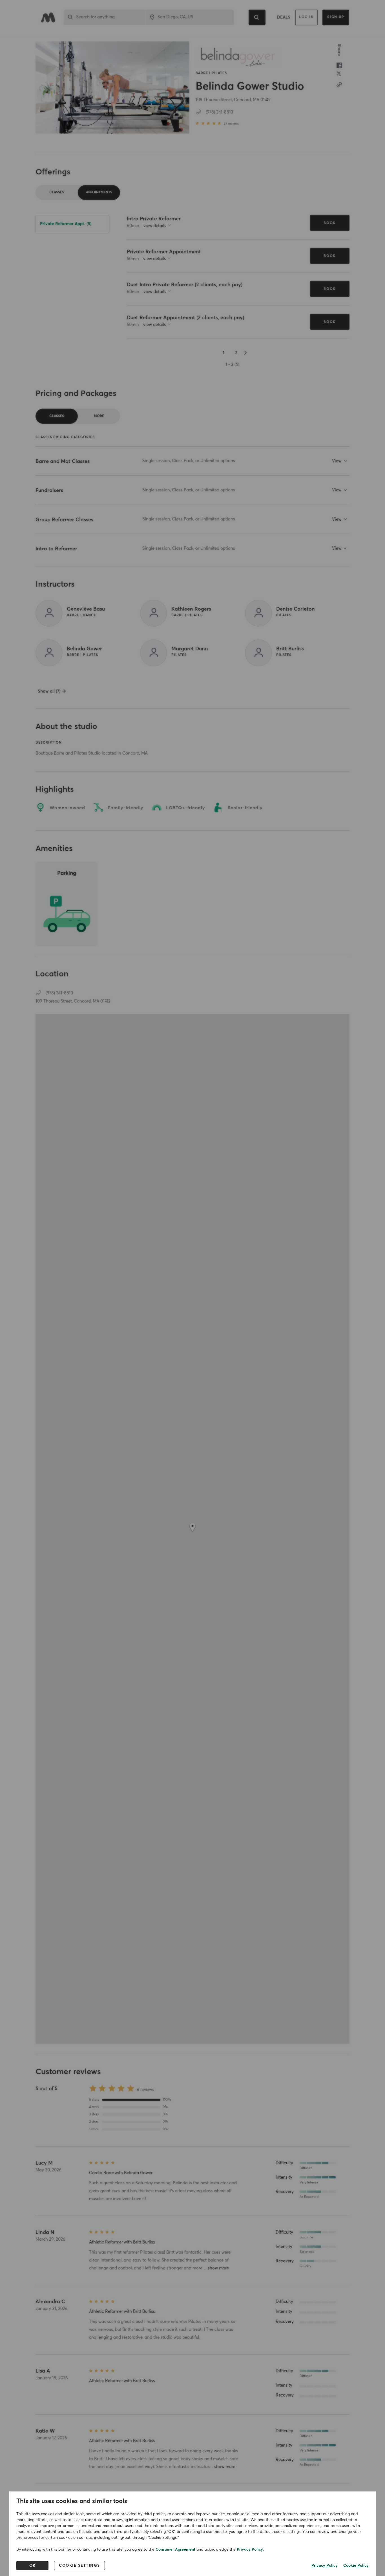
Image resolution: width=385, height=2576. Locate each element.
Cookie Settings (79, 2566)
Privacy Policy (250, 2550)
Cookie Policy (356, 2566)
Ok (33, 2566)
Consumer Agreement (175, 2550)
